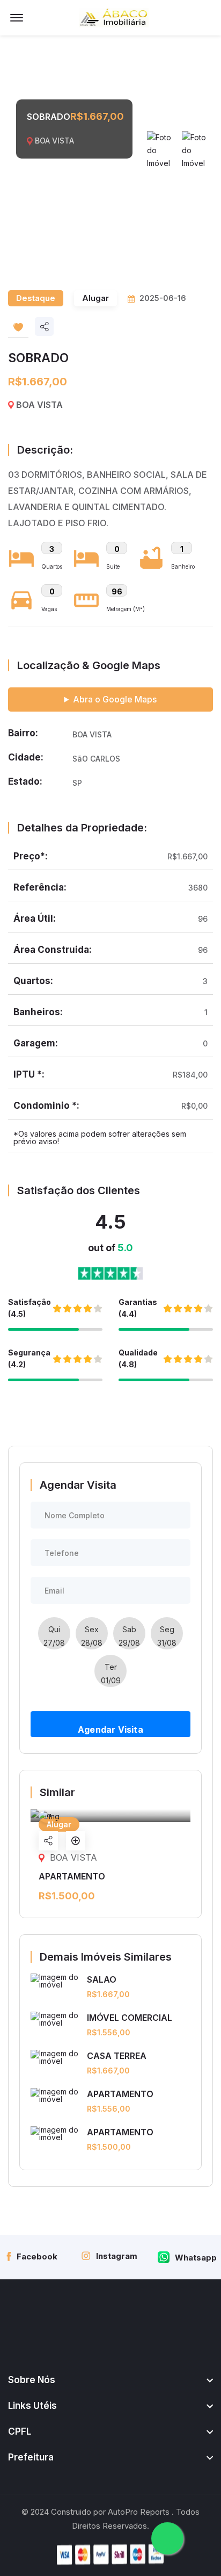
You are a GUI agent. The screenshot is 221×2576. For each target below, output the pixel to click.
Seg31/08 (167, 1636)
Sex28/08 (92, 1636)
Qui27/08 (54, 1636)
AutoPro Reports (139, 2512)
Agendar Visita (110, 1730)
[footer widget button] (110, 2380)
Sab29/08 (129, 1636)
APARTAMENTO (120, 2094)
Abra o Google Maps (115, 699)
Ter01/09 (111, 1674)
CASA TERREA (117, 2056)
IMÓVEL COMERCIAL (130, 2018)
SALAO (102, 1979)
